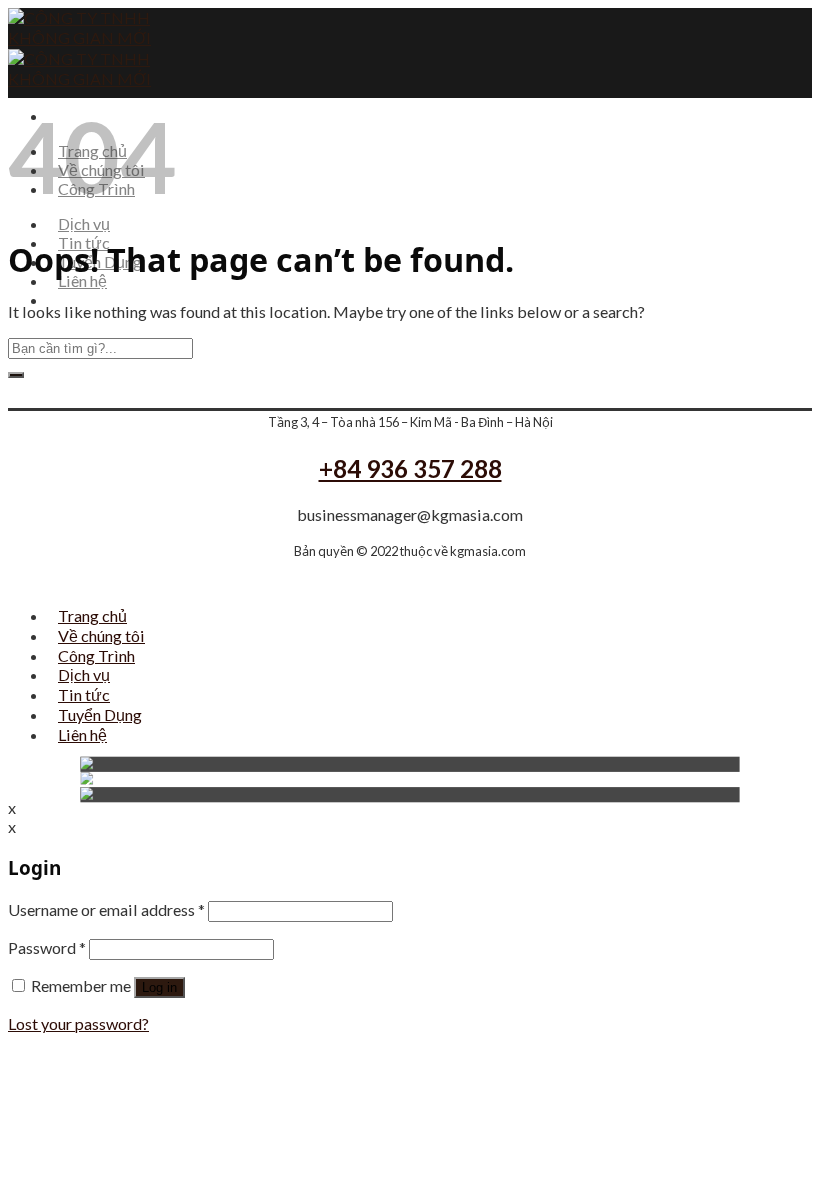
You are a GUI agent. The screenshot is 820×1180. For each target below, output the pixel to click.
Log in (159, 987)
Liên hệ (82, 280)
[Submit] (16, 375)
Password (47, 947)
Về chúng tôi (101, 635)
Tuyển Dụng (100, 714)
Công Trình (96, 655)
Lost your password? (78, 1023)
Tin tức (84, 694)
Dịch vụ (84, 223)
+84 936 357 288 (410, 468)
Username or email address (106, 909)
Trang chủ (92, 615)
